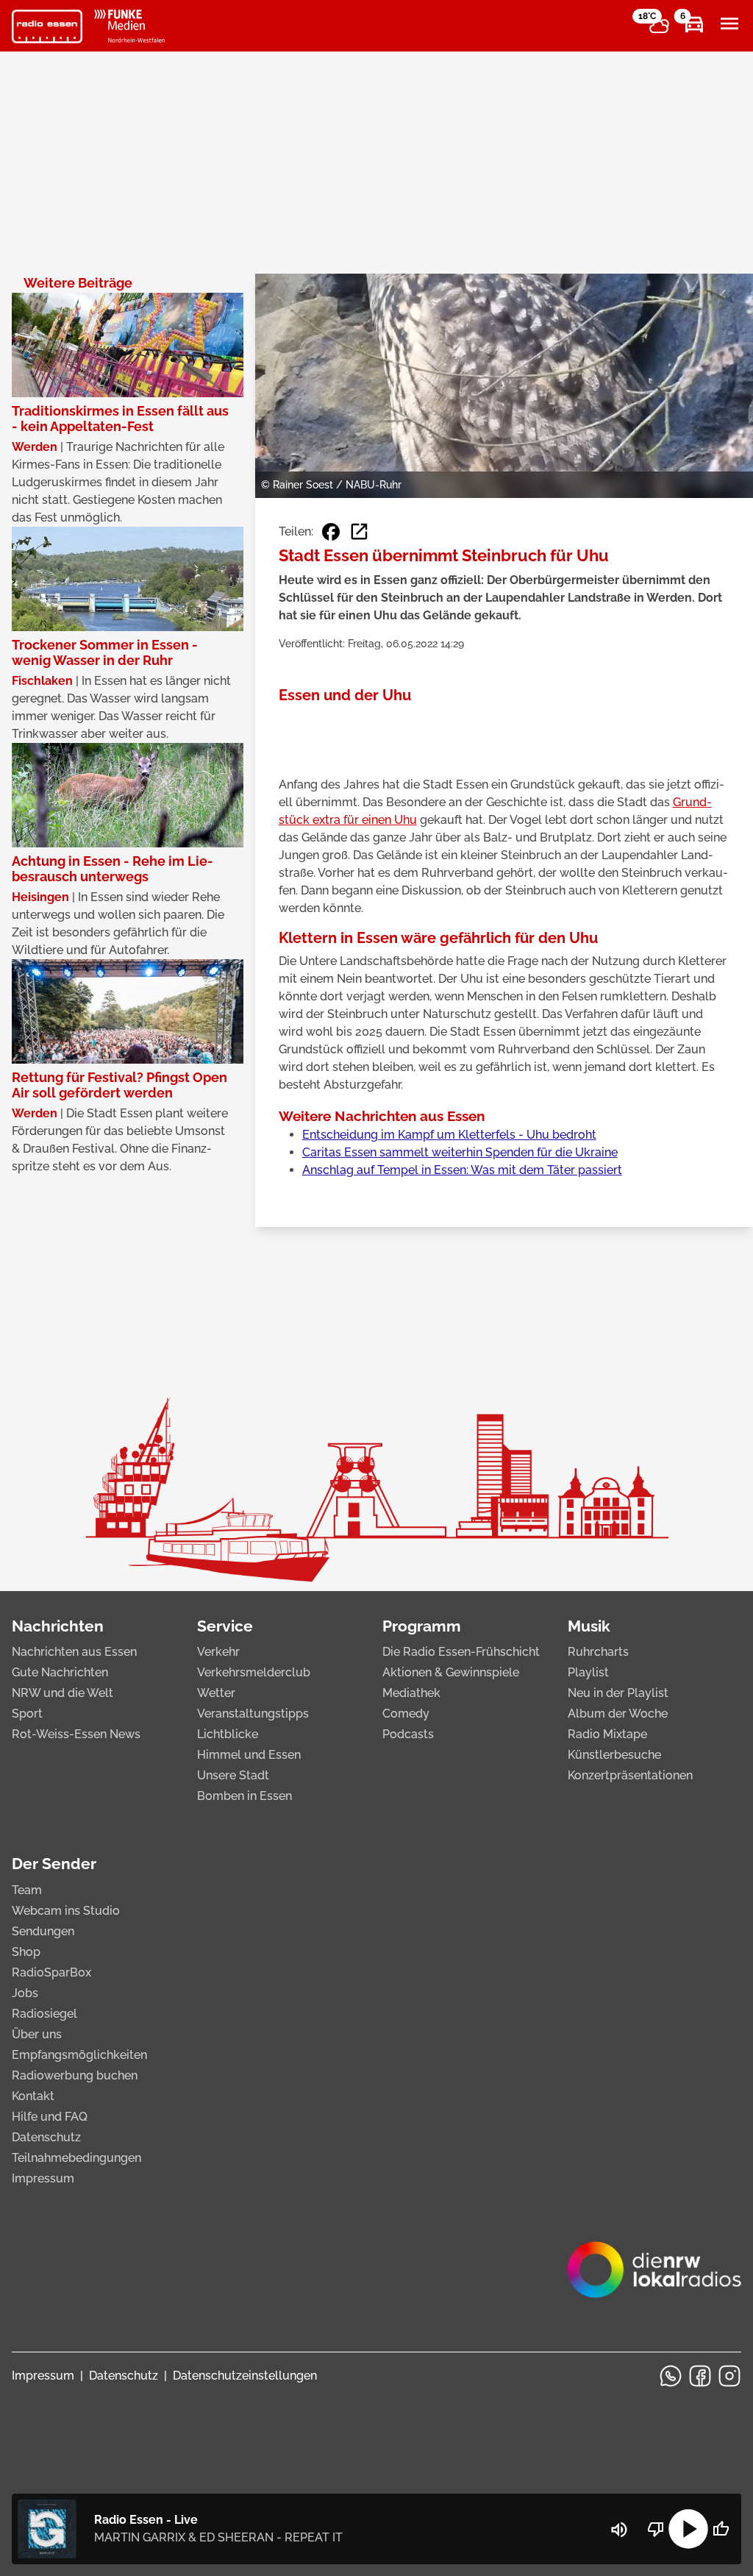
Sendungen (43, 1931)
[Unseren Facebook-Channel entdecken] (700, 2376)
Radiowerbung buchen (75, 2075)
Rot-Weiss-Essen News (76, 1734)
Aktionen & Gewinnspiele (451, 1672)
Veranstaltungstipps (253, 1714)
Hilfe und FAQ (50, 2117)
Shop (26, 1952)
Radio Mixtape (607, 1734)
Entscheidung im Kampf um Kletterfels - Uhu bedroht (449, 1135)
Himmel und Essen (249, 1755)
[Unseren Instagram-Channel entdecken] (729, 2376)
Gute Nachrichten (60, 1672)
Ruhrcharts (598, 1652)
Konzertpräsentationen (630, 1775)
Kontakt (33, 2096)
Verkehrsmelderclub (254, 1672)
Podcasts (408, 1734)
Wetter (216, 1693)
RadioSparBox (51, 1972)
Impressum (43, 2178)
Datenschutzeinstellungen (245, 2376)
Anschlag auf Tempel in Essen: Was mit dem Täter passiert (462, 1170)
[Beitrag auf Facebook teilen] (331, 532)
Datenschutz (46, 2137)
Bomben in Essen (245, 1796)
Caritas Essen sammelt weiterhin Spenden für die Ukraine (460, 1152)
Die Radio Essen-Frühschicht (461, 1652)
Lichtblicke (228, 1734)
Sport (27, 1714)
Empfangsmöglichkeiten (79, 2055)
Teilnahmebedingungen (76, 2158)
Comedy (406, 1714)
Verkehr (218, 1652)
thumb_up (721, 2529)
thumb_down (656, 2529)
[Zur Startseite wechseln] (47, 26)
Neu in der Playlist (618, 1693)
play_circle (688, 2529)
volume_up (619, 2530)
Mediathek (411, 1693)
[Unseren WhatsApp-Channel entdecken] (671, 2376)
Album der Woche (618, 1714)
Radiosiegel (44, 2014)
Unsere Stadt (233, 1775)
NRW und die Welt (63, 1693)
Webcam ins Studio (66, 1911)
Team (27, 1890)
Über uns (37, 2034)
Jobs (25, 1993)
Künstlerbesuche (614, 1755)
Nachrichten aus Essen (74, 1652)
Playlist (588, 1672)
